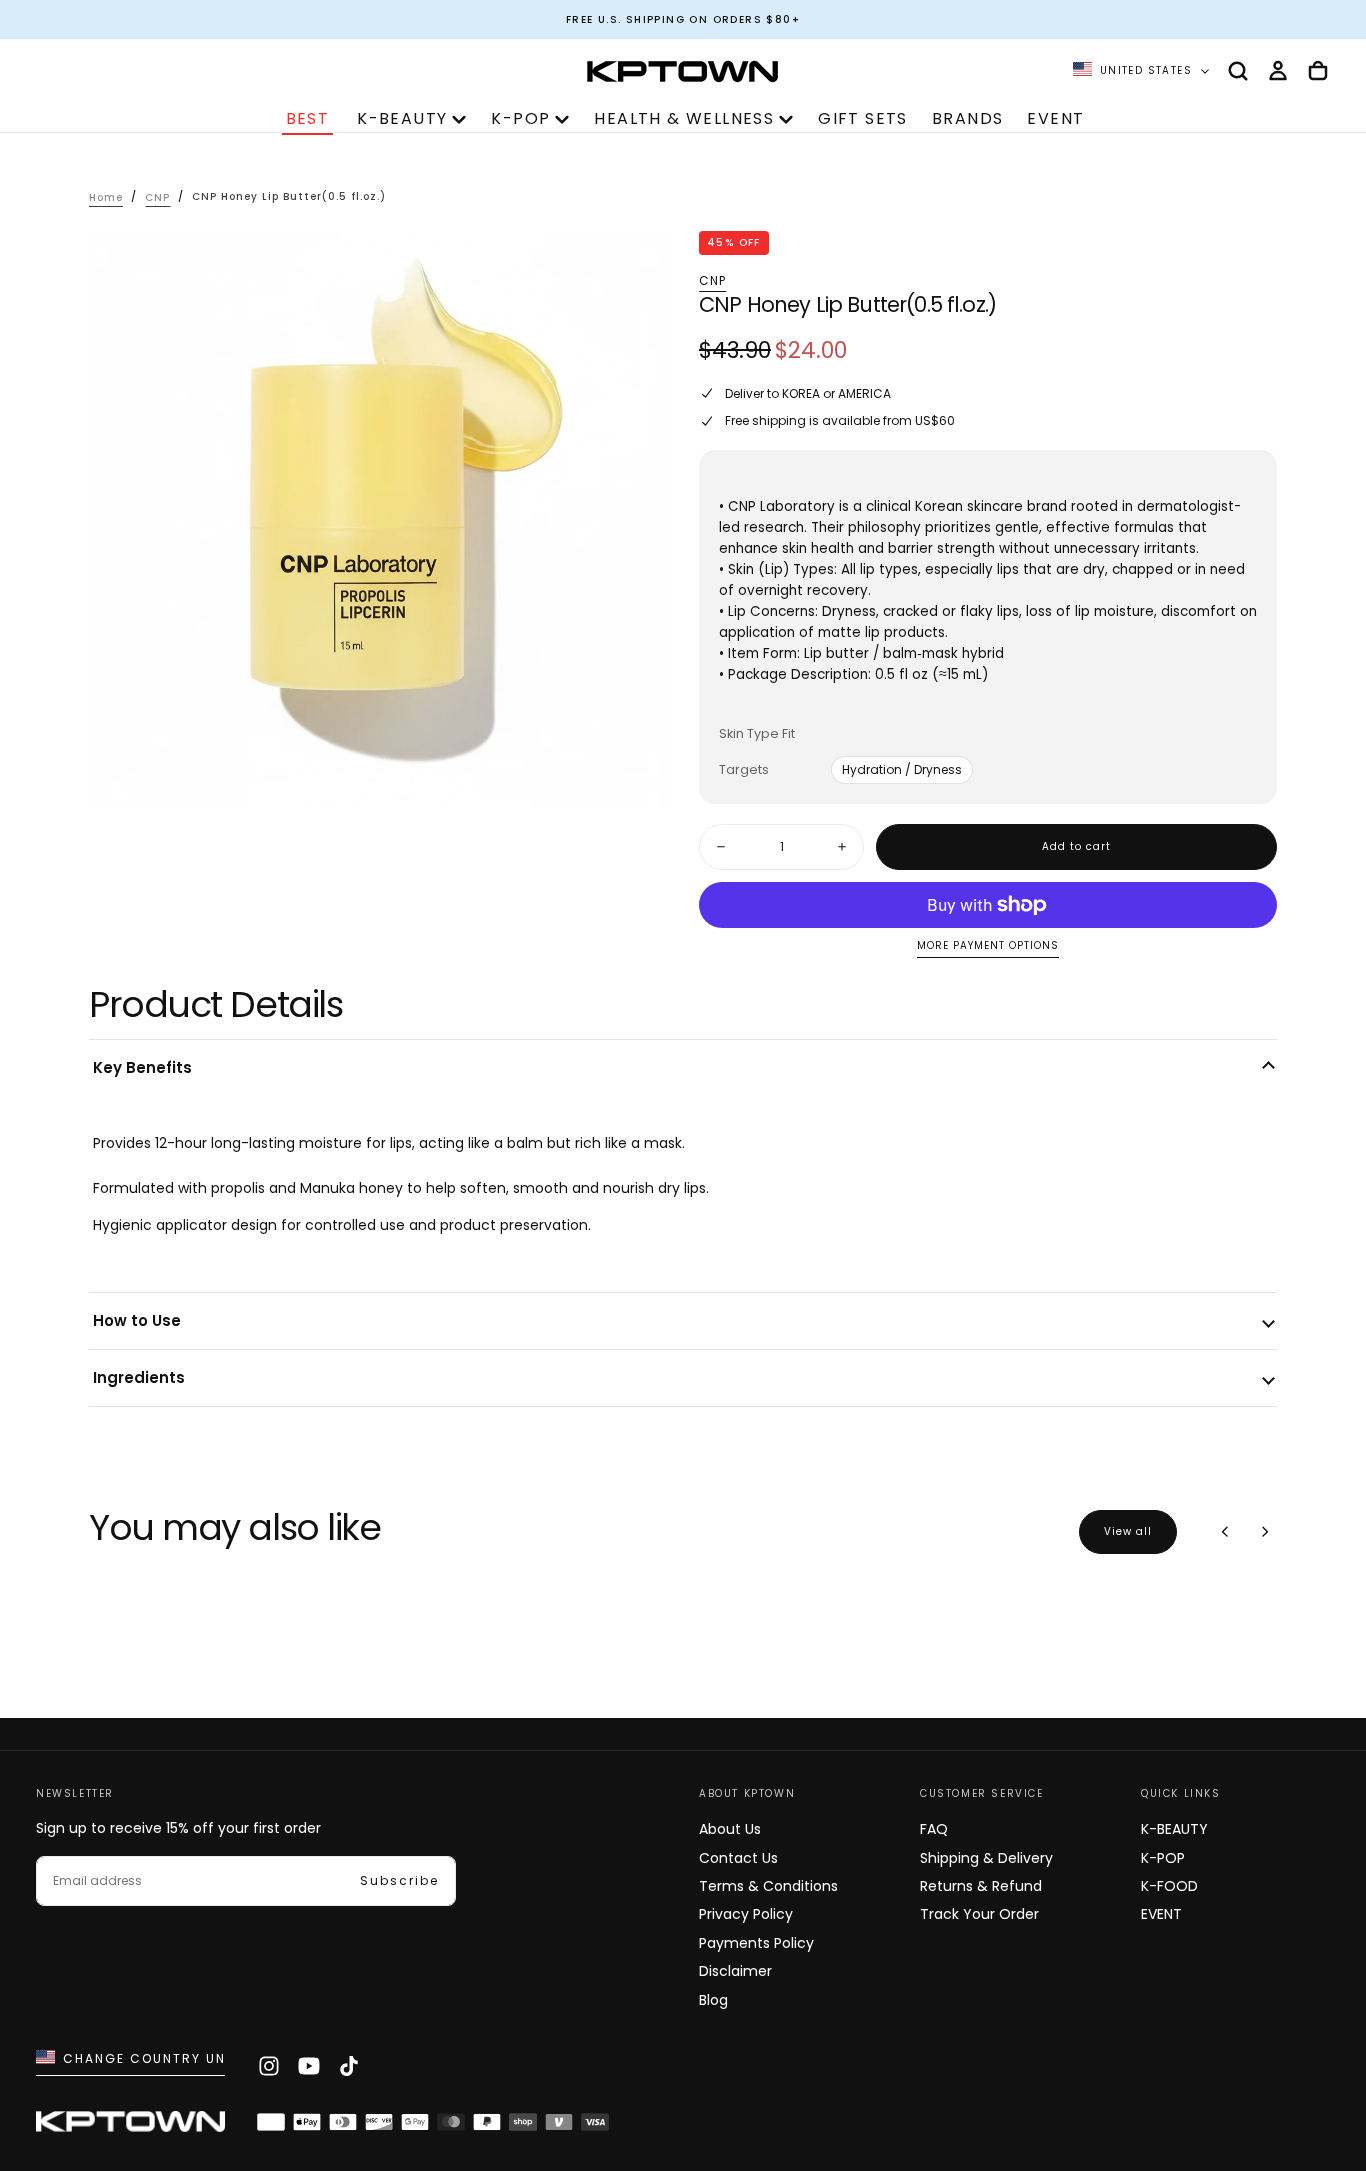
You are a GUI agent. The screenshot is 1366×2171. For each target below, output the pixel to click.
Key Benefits (142, 1067)
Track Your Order (979, 1914)
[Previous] (1225, 1532)
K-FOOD (1169, 1886)
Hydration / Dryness (902, 769)
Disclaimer (735, 1971)
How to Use (137, 1320)
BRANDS (967, 118)
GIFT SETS (863, 118)
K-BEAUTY (402, 118)
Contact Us (738, 1858)
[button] (1238, 71)
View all (1128, 1531)
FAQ (934, 1829)
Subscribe (399, 1880)
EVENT (1055, 118)
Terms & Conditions (768, 1886)
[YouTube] (309, 2066)
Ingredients (139, 1377)
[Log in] (1278, 71)
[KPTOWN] (130, 2124)
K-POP (520, 118)
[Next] (1265, 1532)
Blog (713, 2000)
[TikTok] (349, 2066)
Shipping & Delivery (986, 1858)
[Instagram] (269, 2066)
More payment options (988, 946)
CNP (713, 281)
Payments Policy (756, 1943)
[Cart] (1318, 71)
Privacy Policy (746, 1914)
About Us (730, 1829)
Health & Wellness (684, 118)
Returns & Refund (981, 1886)
